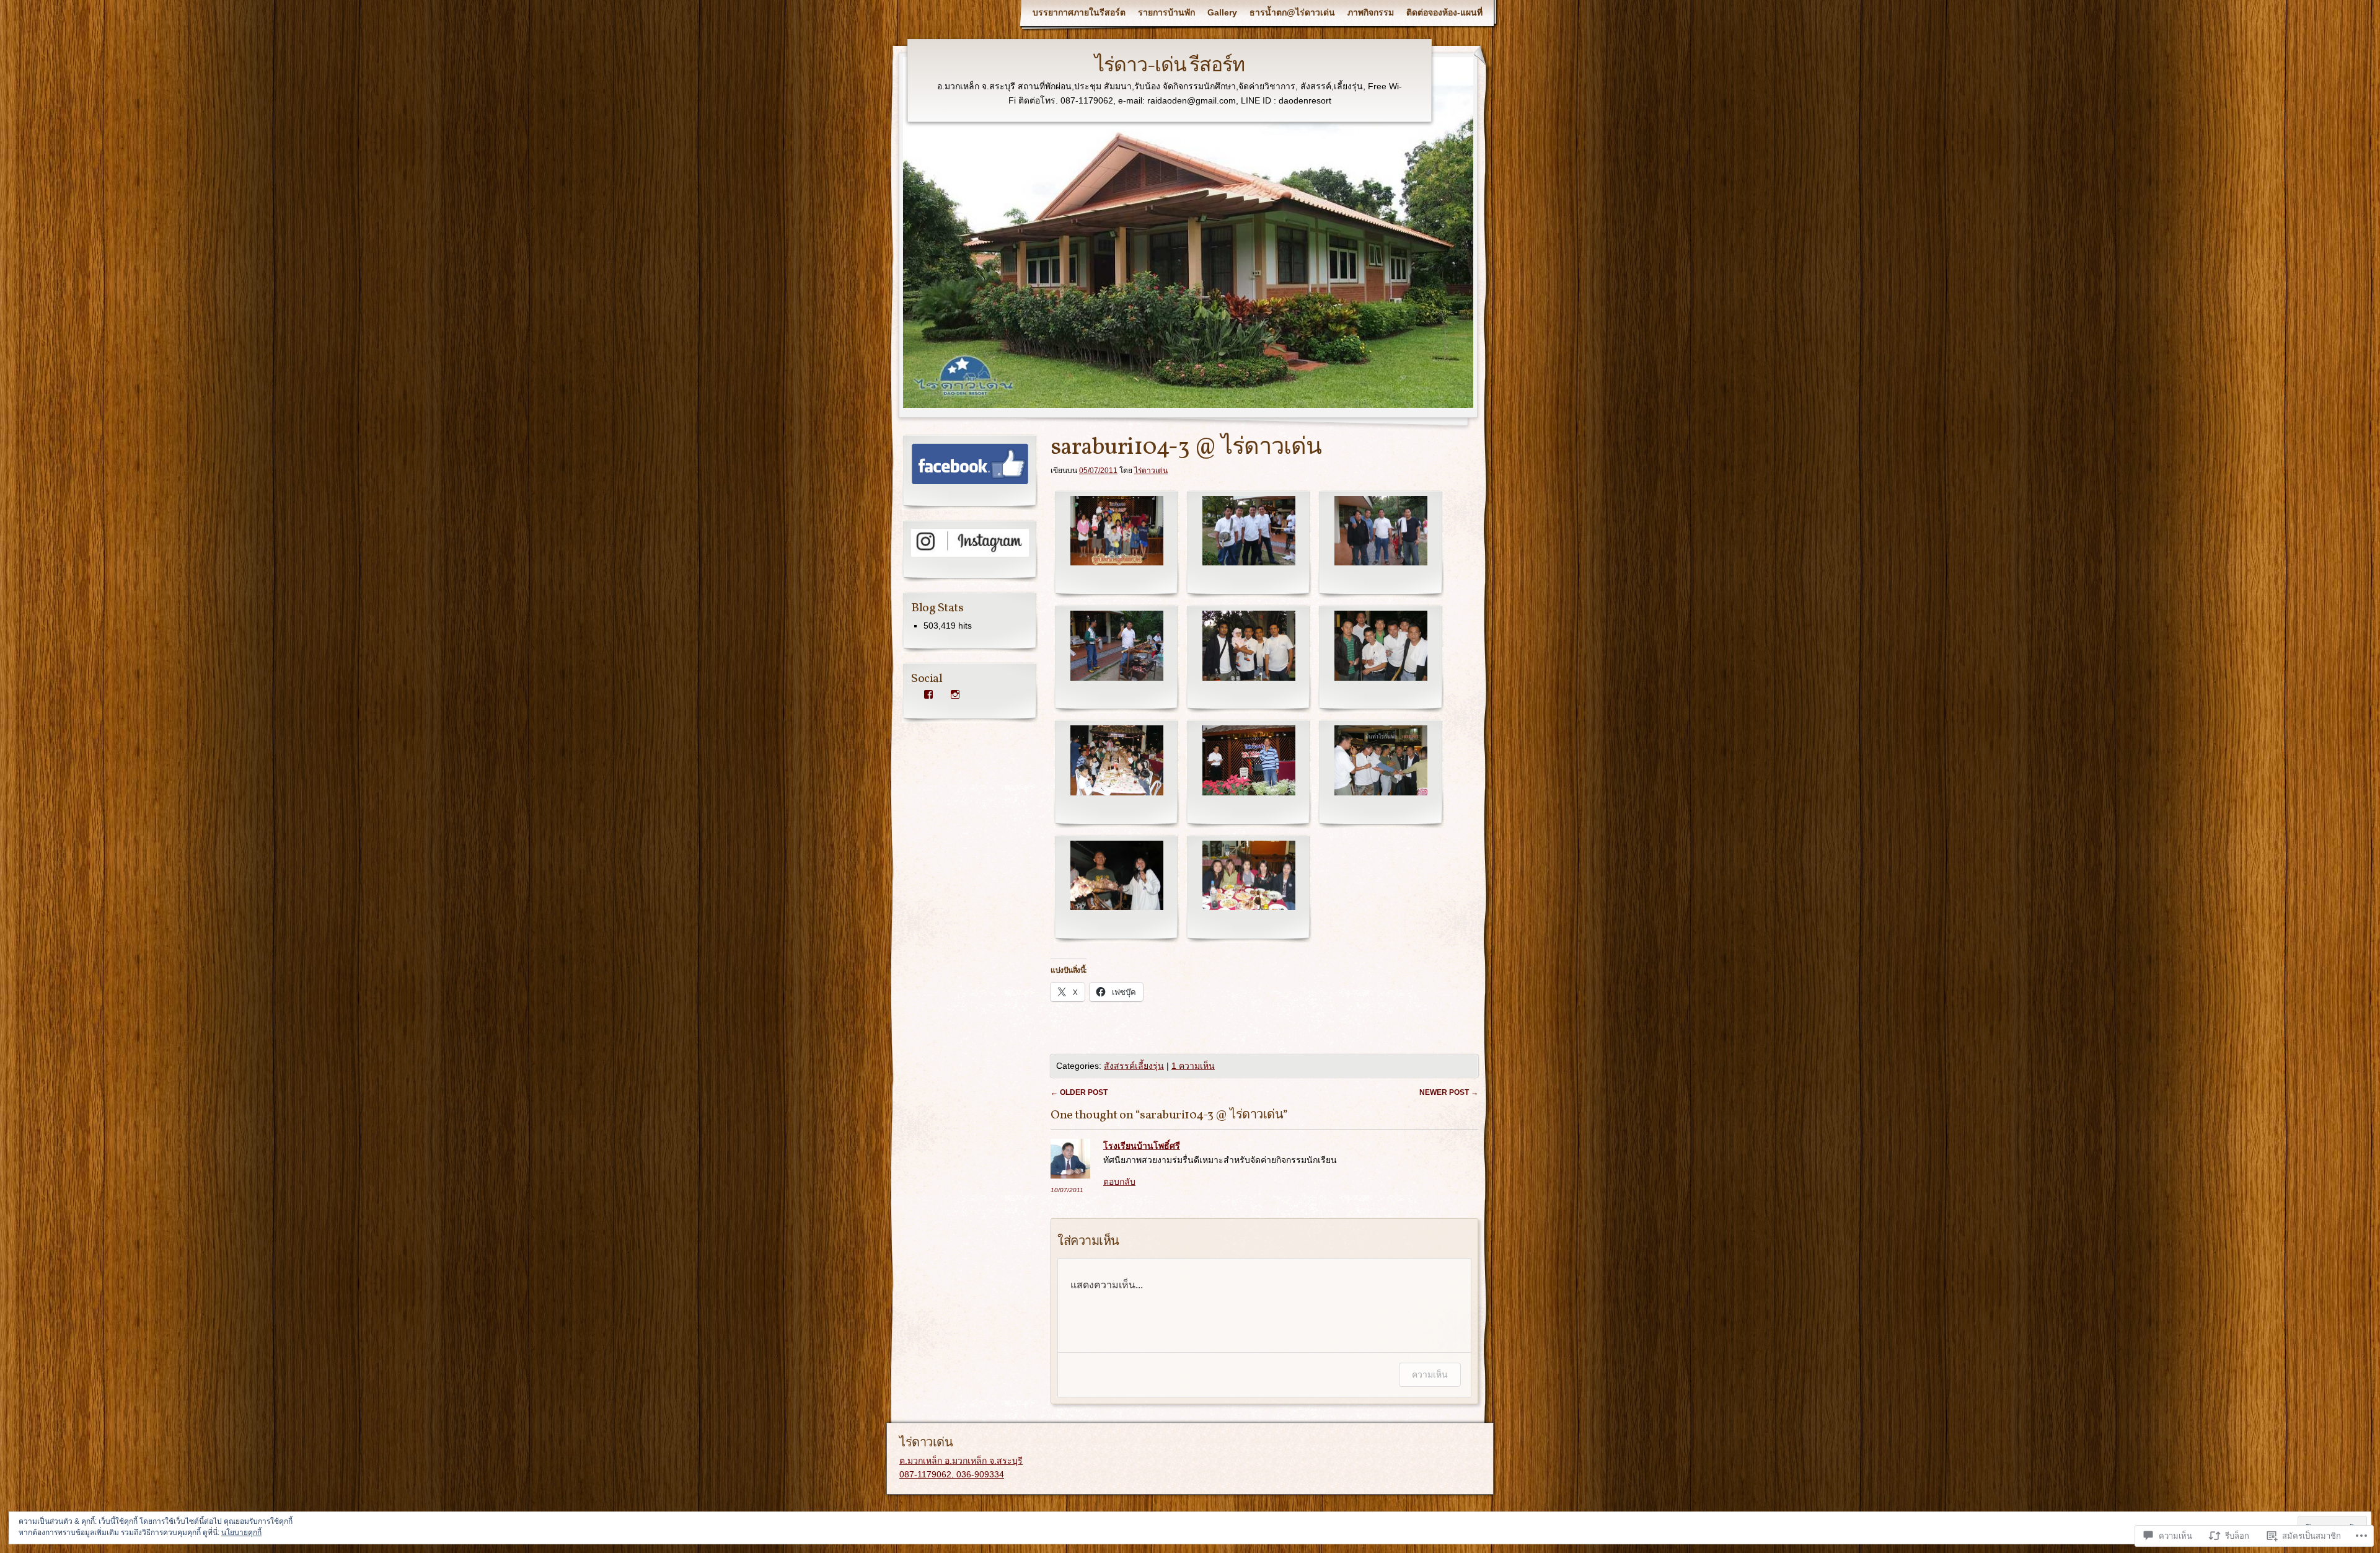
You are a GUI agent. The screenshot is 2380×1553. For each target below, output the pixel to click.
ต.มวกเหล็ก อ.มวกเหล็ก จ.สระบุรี (961, 1461)
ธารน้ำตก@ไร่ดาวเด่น (1292, 12)
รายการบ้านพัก (1166, 12)
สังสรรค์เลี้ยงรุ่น (1134, 1066)
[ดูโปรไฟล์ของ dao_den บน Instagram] (955, 694)
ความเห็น (1430, 1374)
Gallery (1222, 12)
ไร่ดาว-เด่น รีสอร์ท (1170, 66)
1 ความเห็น (1193, 1066)
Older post (1079, 1092)
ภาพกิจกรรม (1371, 12)
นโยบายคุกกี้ (241, 1533)
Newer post (1449, 1092)
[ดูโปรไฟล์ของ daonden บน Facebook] (928, 694)
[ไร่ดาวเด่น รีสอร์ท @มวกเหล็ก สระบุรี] (970, 482)
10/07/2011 (1067, 1190)
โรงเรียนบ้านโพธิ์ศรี (1142, 1146)
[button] (1117, 544)
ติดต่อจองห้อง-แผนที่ (1444, 12)
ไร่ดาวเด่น (1151, 471)
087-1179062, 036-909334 (952, 1474)
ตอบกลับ (1119, 1182)
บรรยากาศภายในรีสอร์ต (1079, 12)
